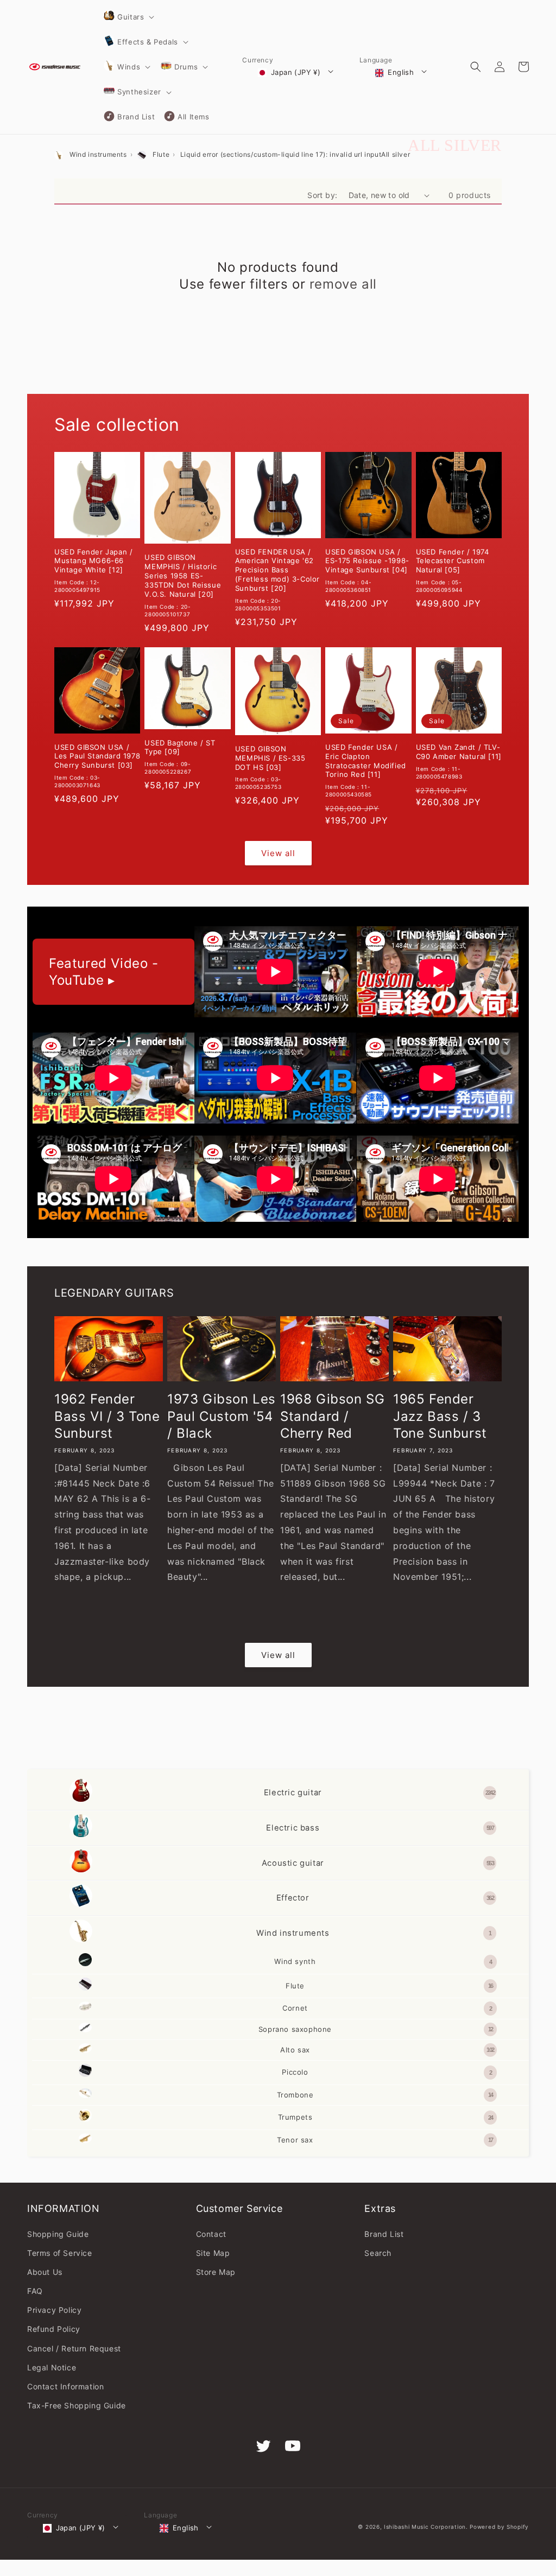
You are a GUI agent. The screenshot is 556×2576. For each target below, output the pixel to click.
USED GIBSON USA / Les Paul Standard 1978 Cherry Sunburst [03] (97, 756)
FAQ (35, 2291)
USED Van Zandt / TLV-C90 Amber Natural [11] (459, 752)
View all (278, 853)
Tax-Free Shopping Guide (77, 2405)
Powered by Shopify (499, 2527)
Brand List (384, 2234)
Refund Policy (54, 2329)
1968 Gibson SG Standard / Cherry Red (332, 1416)
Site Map (213, 2253)
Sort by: (322, 195)
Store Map (216, 2272)
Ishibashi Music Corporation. (427, 2527)
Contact (211, 2234)
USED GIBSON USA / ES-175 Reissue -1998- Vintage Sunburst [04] (367, 561)
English (401, 72)
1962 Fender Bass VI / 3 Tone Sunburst (107, 1416)
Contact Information (65, 2386)
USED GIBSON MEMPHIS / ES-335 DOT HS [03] (270, 758)
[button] (128, 17)
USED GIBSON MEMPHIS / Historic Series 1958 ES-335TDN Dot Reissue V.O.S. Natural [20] (183, 576)
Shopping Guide (58, 2234)
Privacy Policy (54, 2310)
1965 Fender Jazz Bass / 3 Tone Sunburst (440, 1416)
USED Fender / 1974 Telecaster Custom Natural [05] (453, 561)
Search (378, 2253)
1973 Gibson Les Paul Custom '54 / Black (222, 1416)
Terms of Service (60, 2253)
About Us (45, 2272)
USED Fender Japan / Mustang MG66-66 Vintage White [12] (93, 561)
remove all (343, 284)
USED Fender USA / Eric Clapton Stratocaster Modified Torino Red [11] (366, 761)
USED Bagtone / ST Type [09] (180, 747)
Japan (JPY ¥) (296, 72)
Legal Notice (52, 2367)
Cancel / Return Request (74, 2348)
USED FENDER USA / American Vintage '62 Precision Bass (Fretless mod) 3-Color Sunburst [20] (277, 570)
